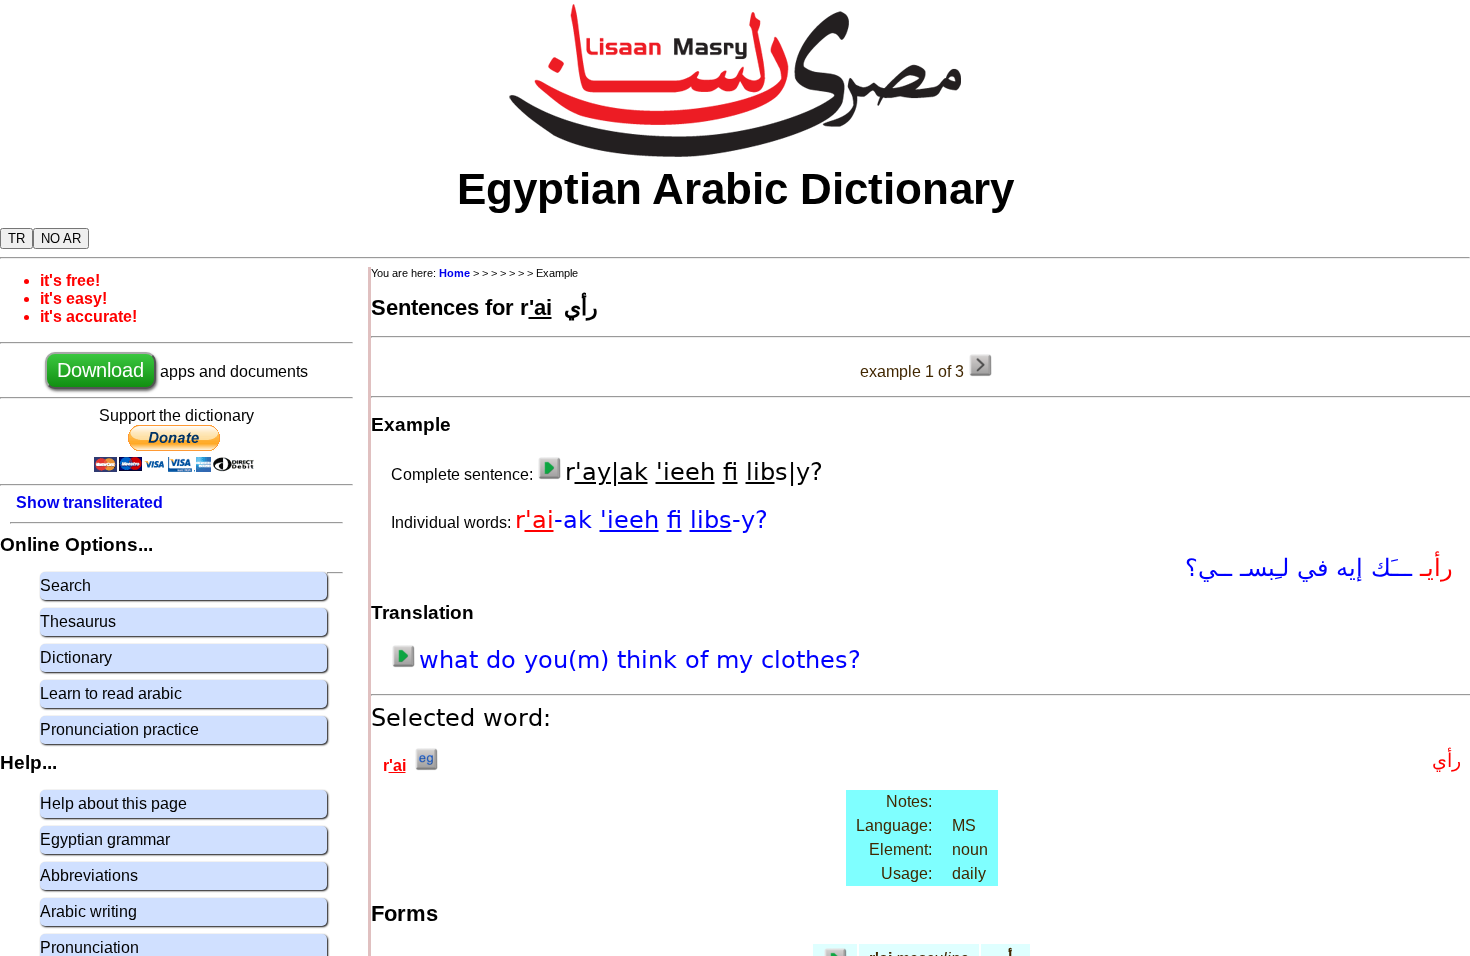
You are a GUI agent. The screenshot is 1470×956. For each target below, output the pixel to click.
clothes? (811, 660)
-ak (577, 520)
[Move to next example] (980, 365)
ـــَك (1391, 568)
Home (454, 273)
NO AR (61, 238)
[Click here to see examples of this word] (426, 765)
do (505, 660)
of (700, 660)
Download (100, 370)
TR (16, 238)
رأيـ (1436, 568)
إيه (1345, 568)
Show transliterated (89, 502)
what (452, 660)
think (651, 660)
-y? (750, 520)
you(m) (570, 660)
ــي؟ (1212, 568)
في (1308, 568)
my (738, 660)
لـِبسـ (1264, 568)
